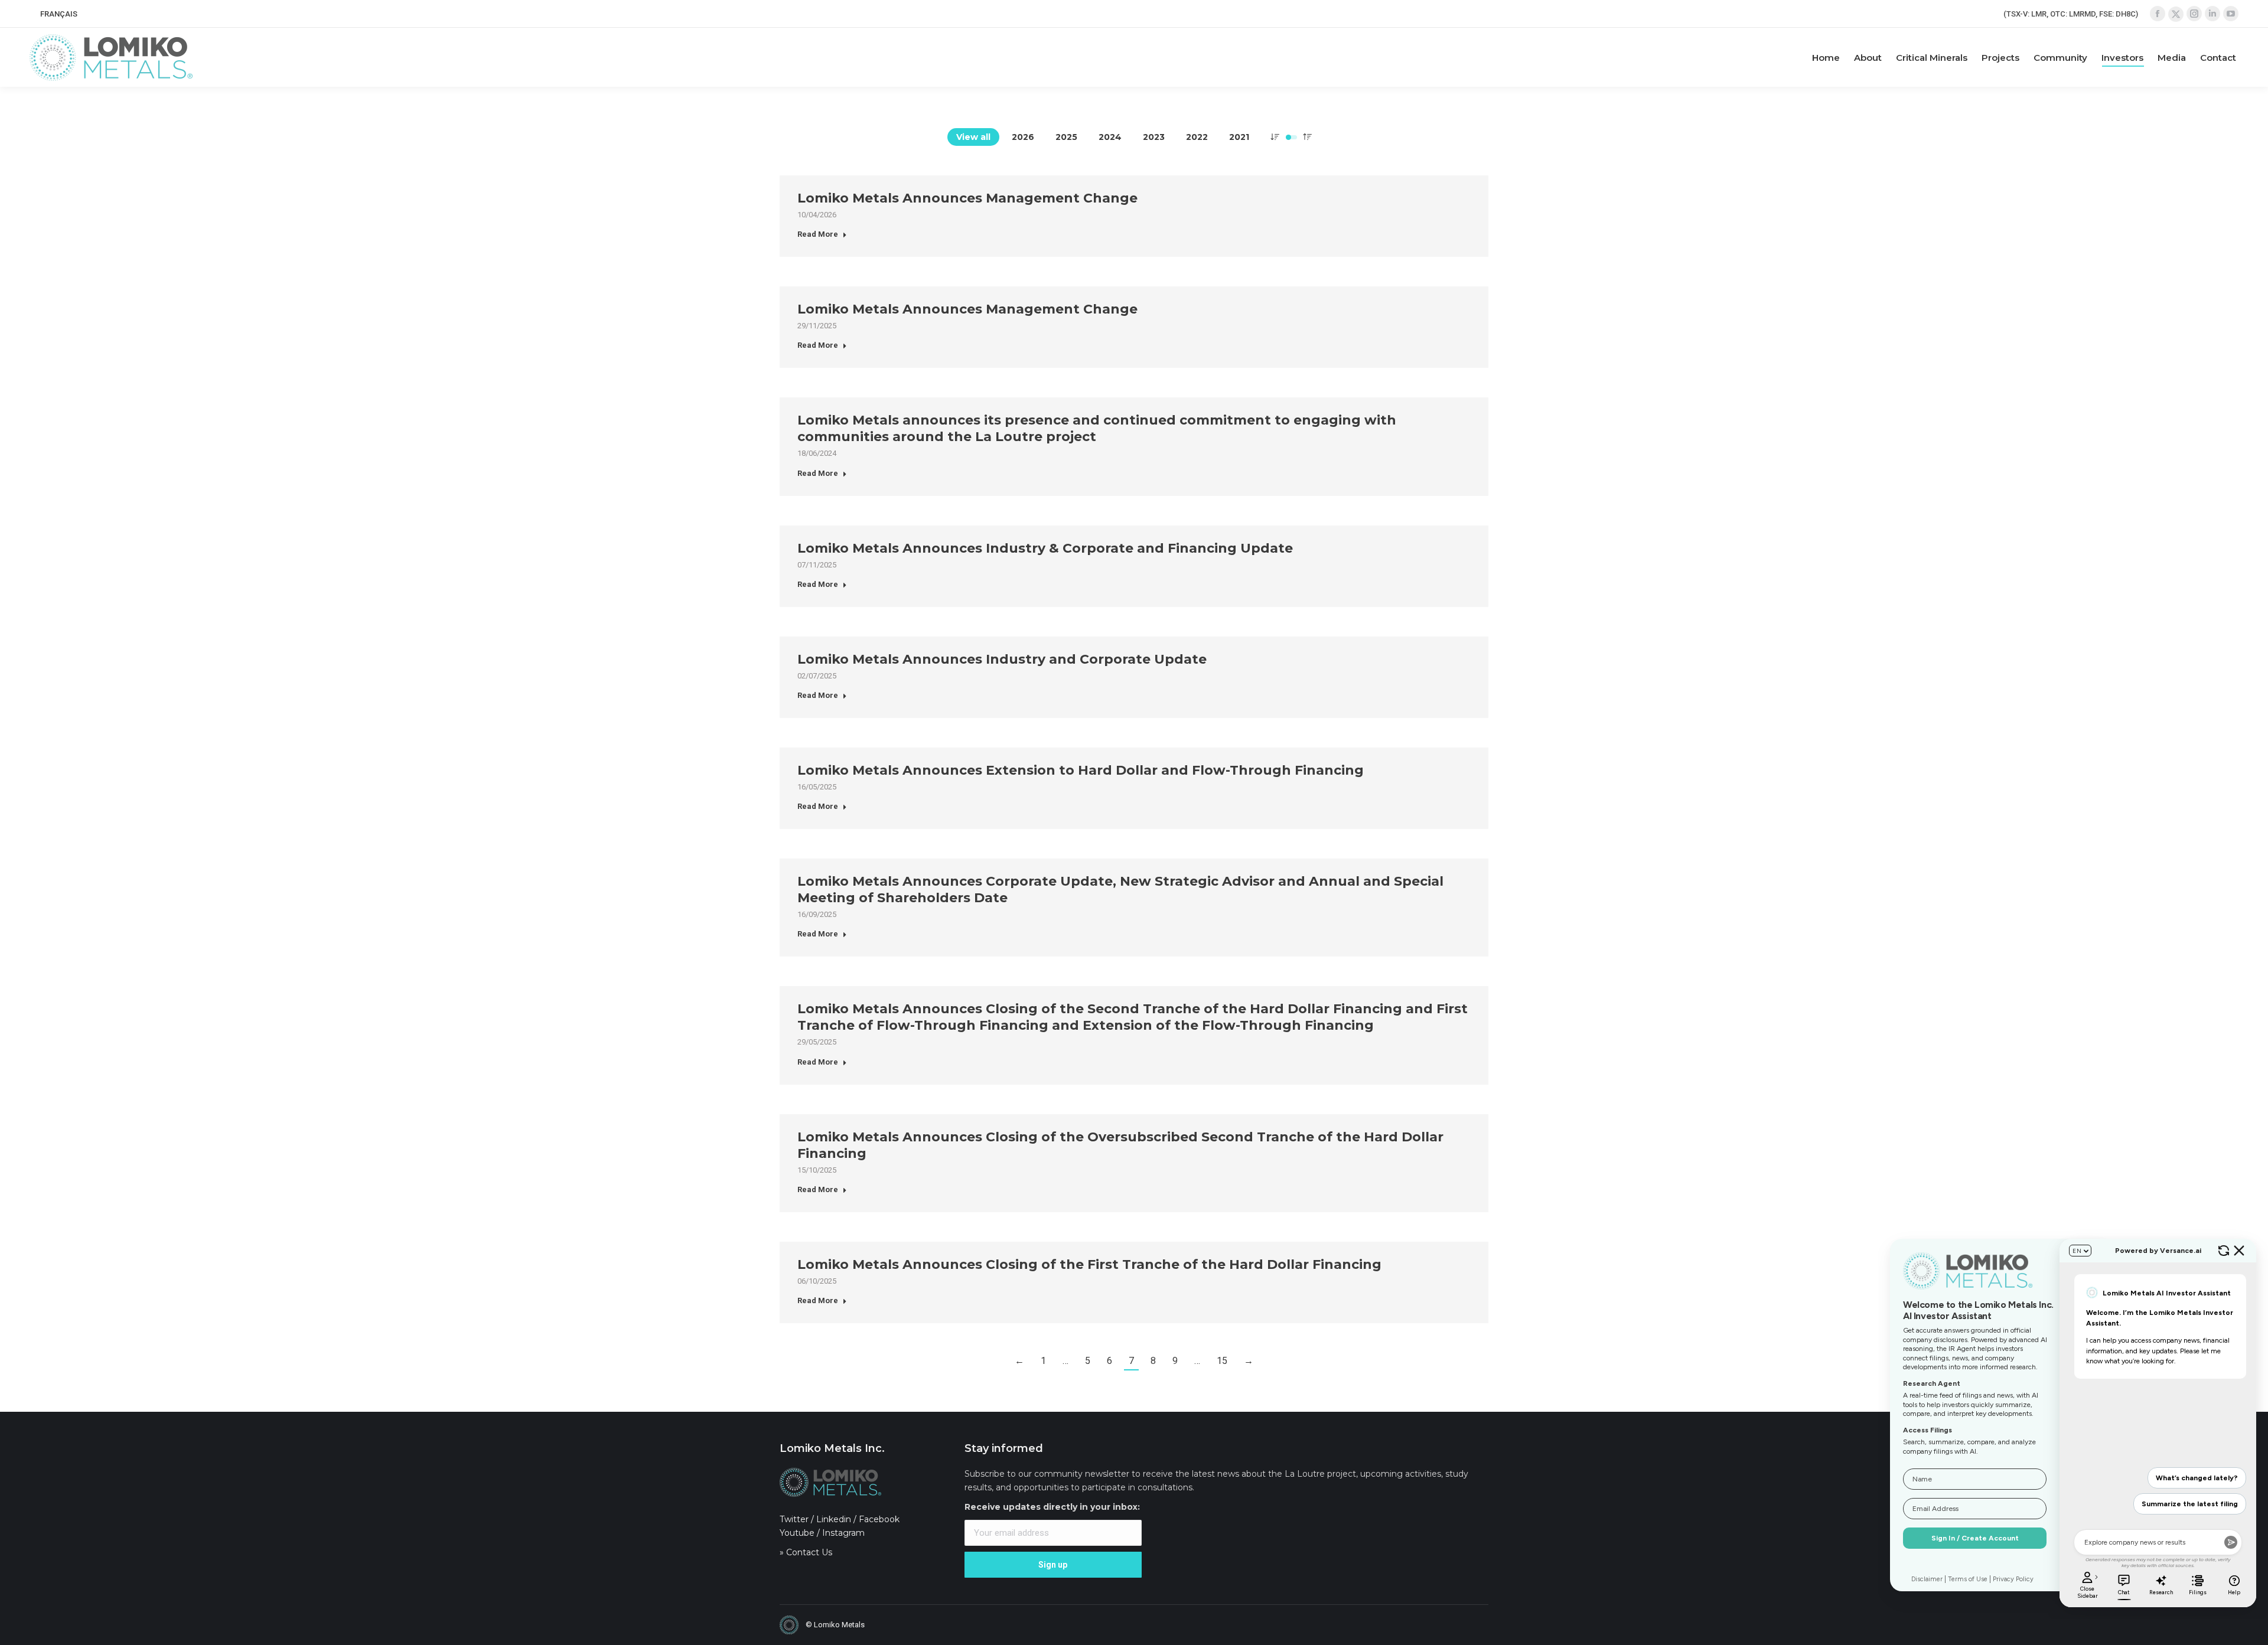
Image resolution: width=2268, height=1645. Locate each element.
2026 (1023, 137)
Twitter (794, 1519)
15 (1222, 1361)
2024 (1110, 137)
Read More (818, 234)
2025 (1066, 137)
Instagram (843, 1533)
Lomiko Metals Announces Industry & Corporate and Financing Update (1045, 548)
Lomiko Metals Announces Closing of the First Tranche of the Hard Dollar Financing (1089, 1264)
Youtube (797, 1533)
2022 (1197, 137)
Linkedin (834, 1519)
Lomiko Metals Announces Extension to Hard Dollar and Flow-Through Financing (1081, 770)
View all (973, 137)
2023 (1154, 137)
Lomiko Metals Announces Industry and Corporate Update (1002, 659)
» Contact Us (806, 1552)
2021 (1239, 137)
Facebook (879, 1519)
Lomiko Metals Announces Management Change (967, 198)
